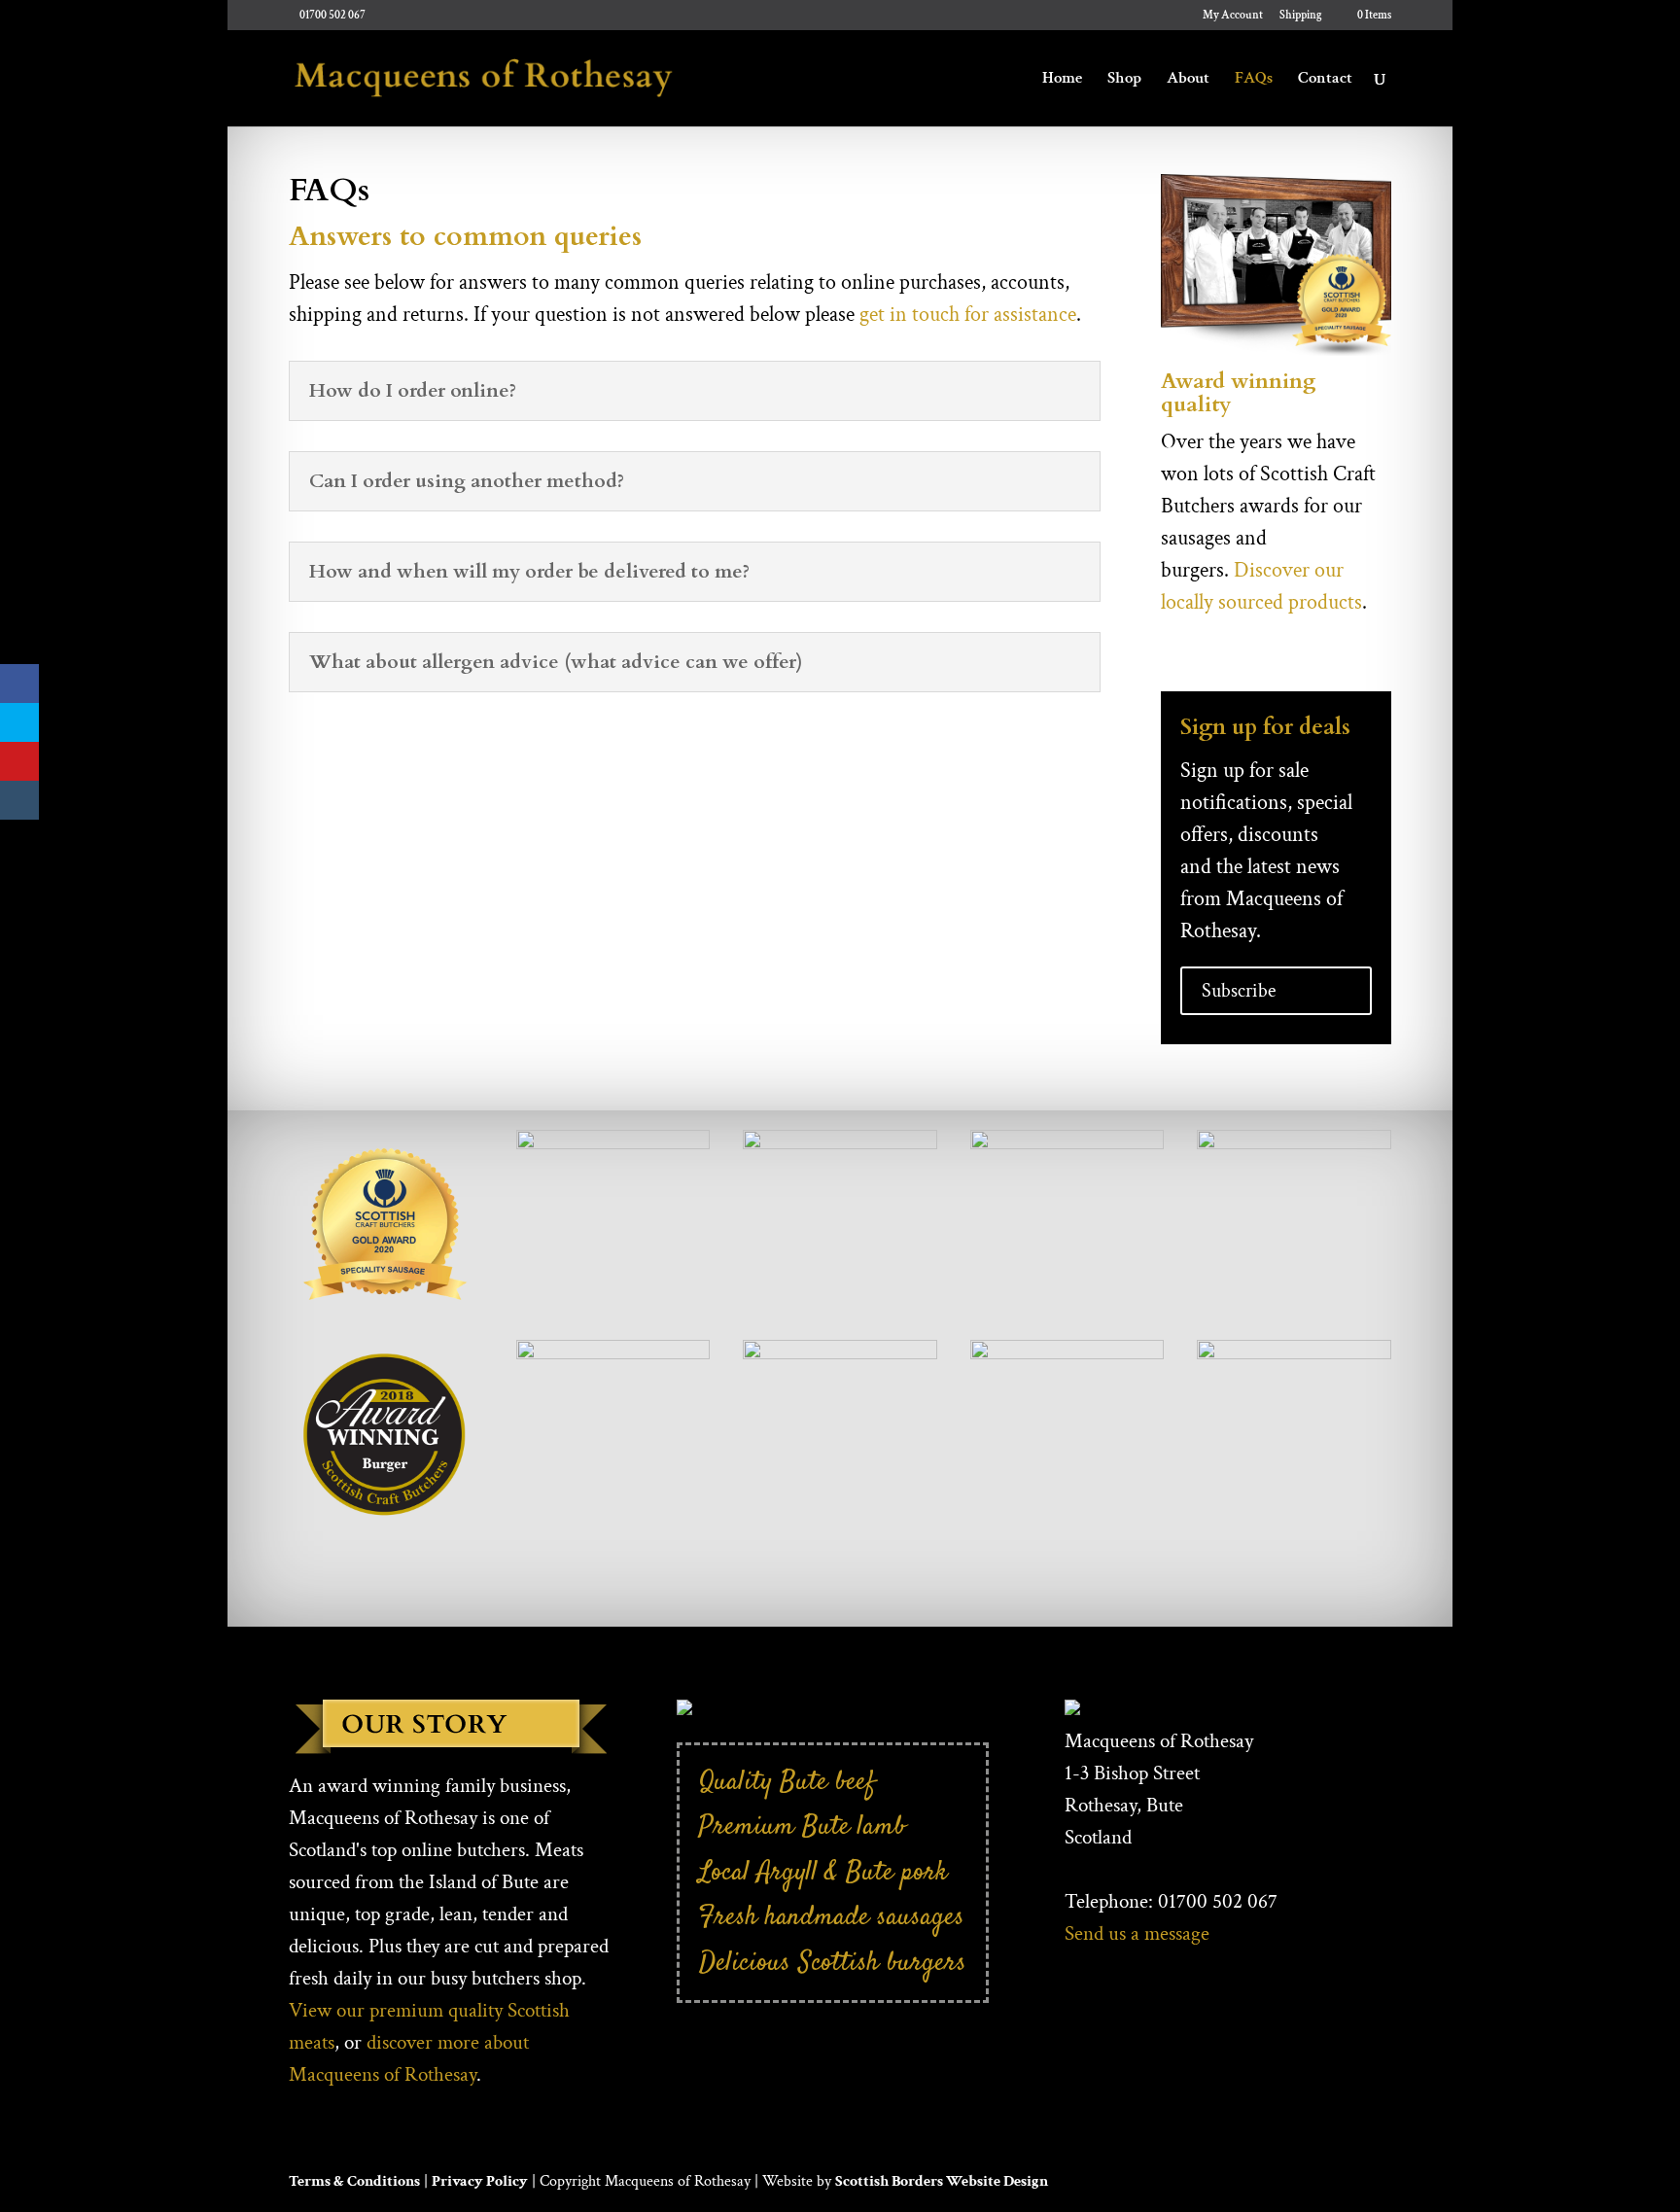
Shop (1124, 80)
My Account (1233, 16)
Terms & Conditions (354, 2181)
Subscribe (1239, 991)
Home (1062, 80)
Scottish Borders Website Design (942, 2181)
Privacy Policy (480, 2181)
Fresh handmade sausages (832, 1917)
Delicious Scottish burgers (833, 1963)
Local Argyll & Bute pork (823, 1872)
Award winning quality (1239, 393)
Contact (1325, 80)
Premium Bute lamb (803, 1826)
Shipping (1301, 16)
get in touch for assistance (968, 315)
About (1188, 80)
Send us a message (1137, 1933)
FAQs (1254, 80)
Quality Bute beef (787, 1782)
